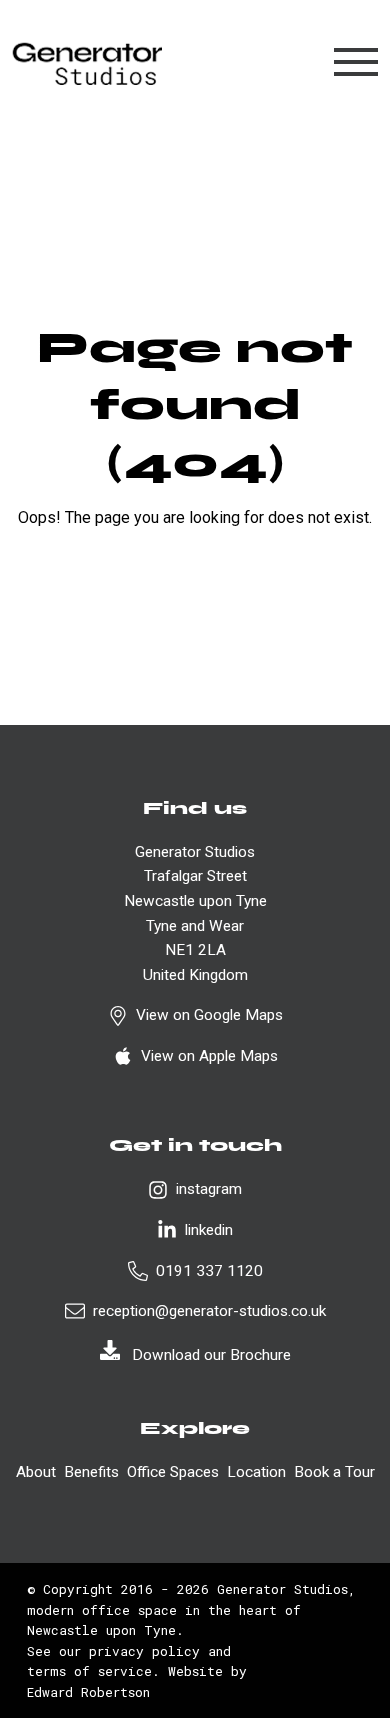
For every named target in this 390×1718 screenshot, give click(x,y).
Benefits (91, 1472)
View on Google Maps (209, 1015)
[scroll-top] (338, 1600)
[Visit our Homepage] (87, 62)
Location (256, 1472)
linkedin (209, 1230)
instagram (209, 1189)
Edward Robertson (88, 1692)
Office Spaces (173, 1472)
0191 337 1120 (209, 1271)
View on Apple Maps (209, 1056)
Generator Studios (282, 1589)
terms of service (89, 1671)
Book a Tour (334, 1472)
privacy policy (144, 1651)
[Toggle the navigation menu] (356, 62)
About (36, 1472)
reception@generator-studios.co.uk (209, 1311)
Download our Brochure (211, 1355)
